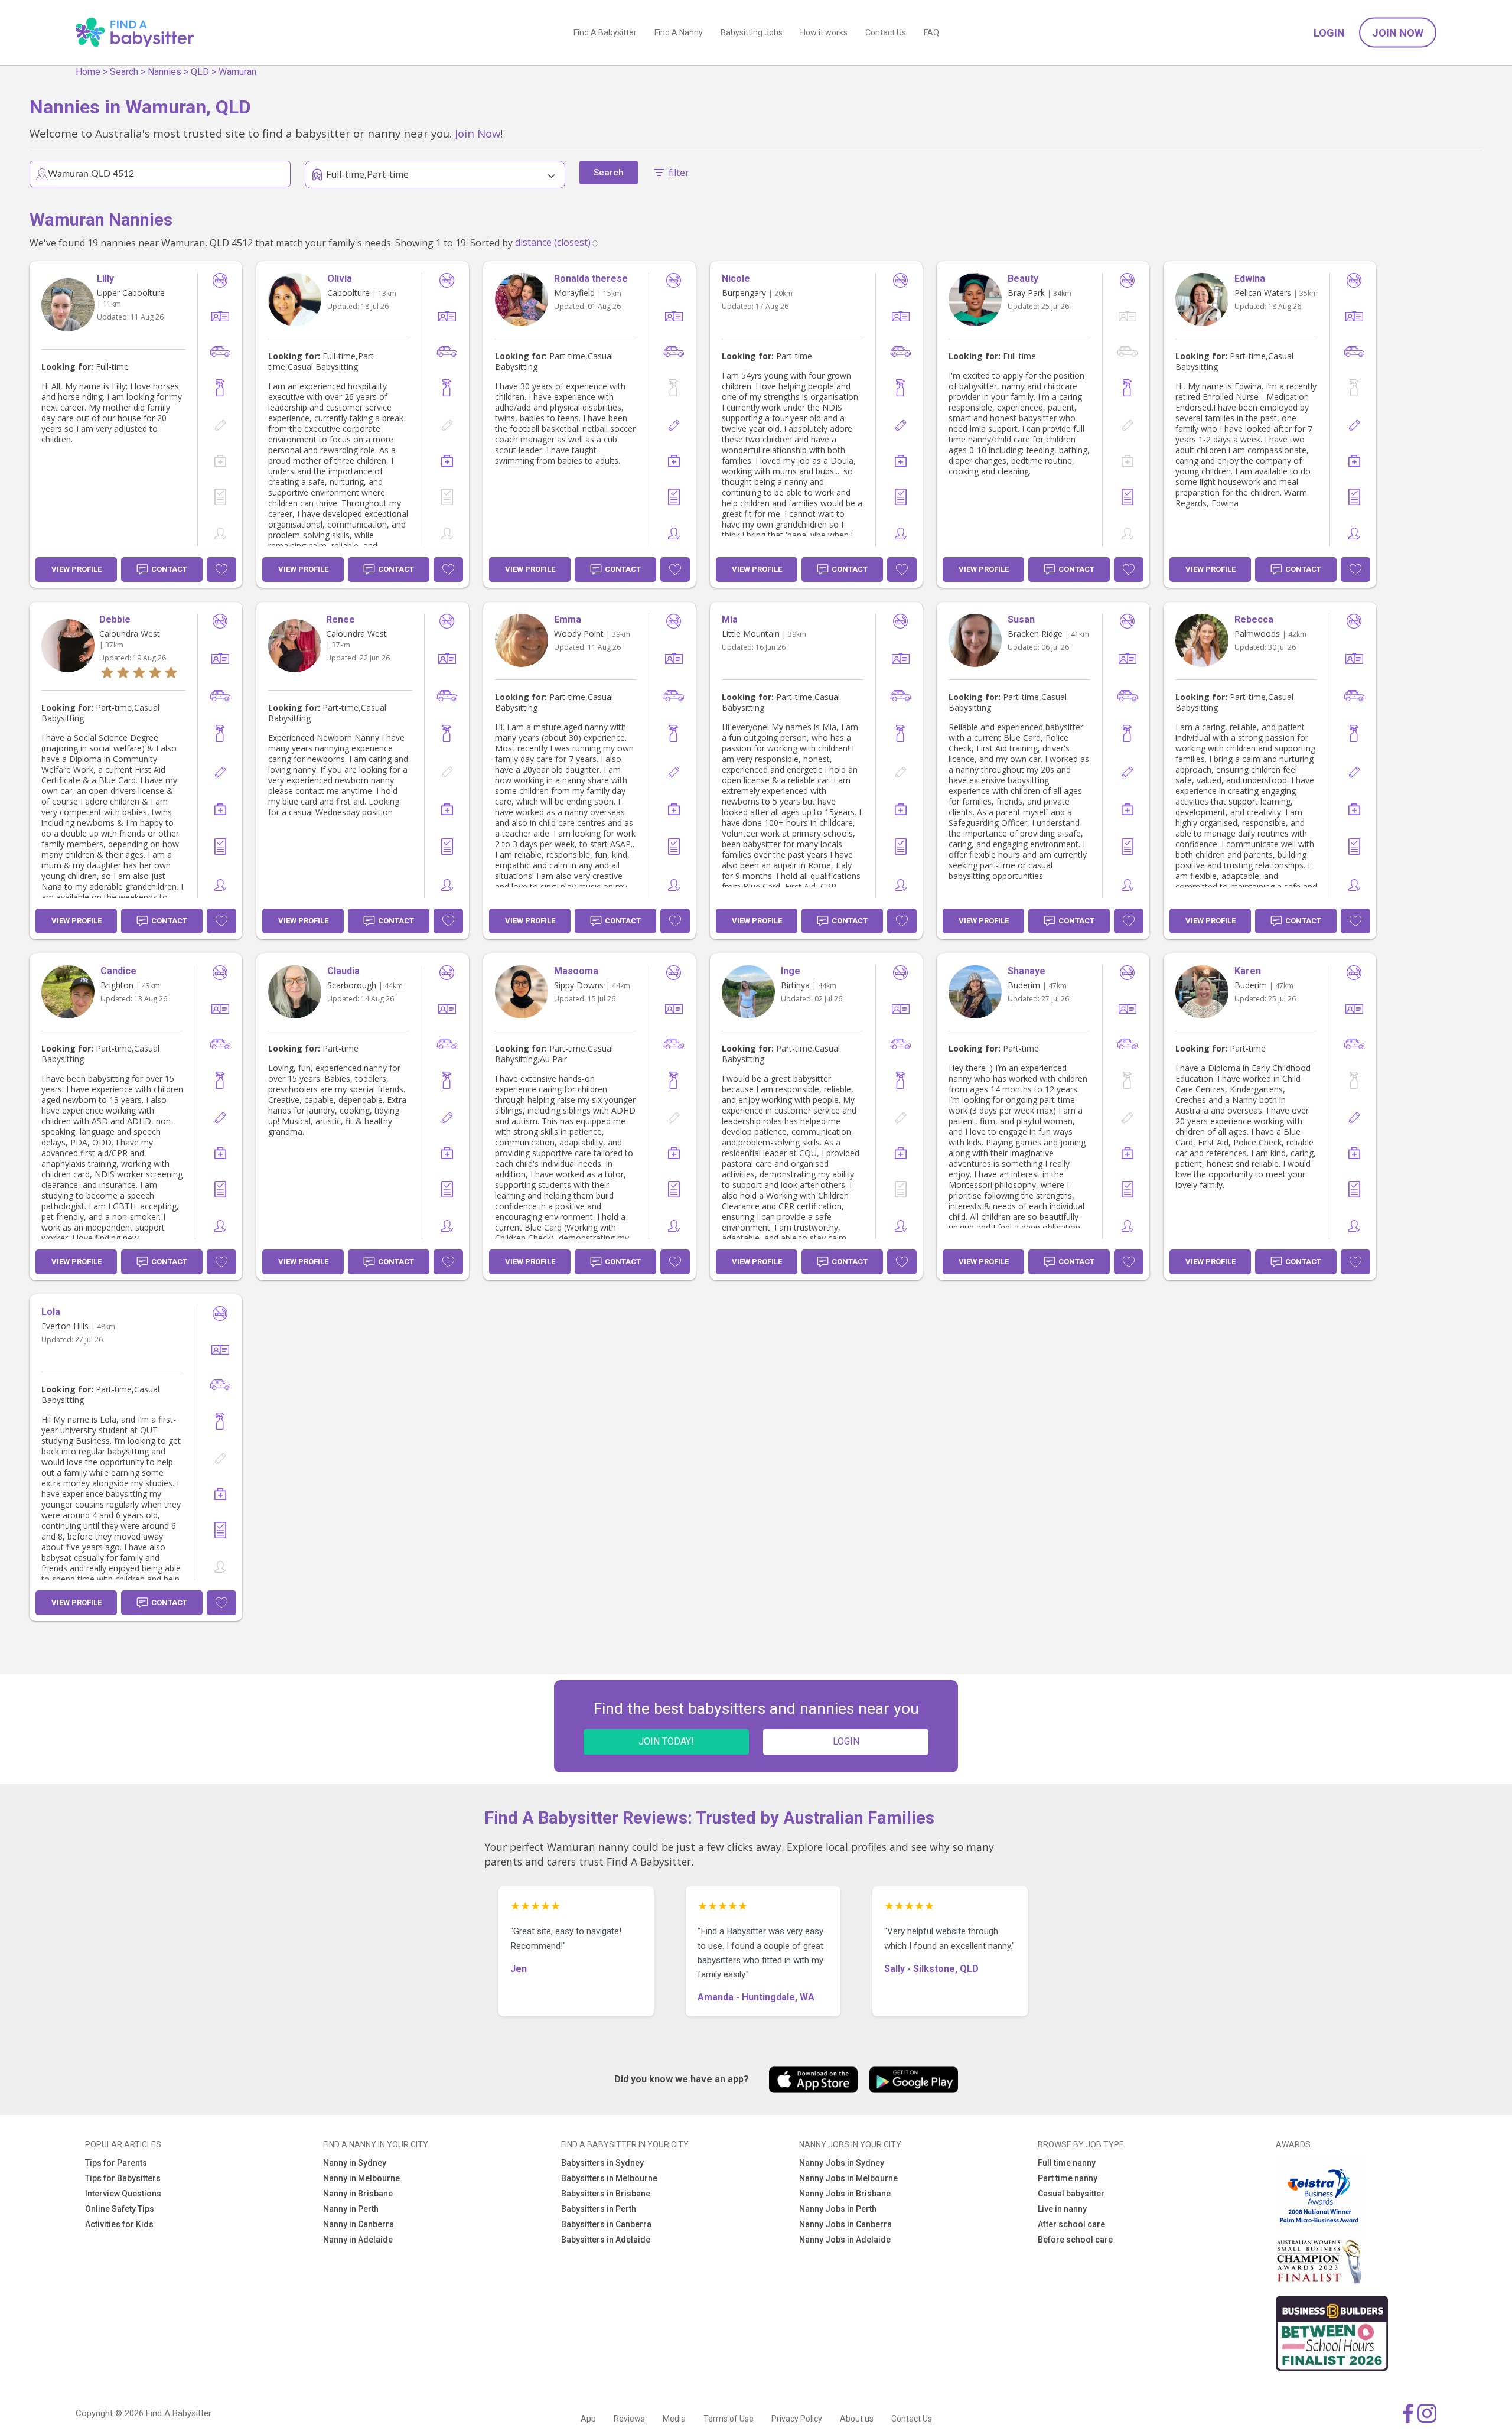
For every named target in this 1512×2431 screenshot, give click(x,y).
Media (674, 2419)
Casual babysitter (1071, 2194)
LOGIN (846, 1741)
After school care (1071, 2224)
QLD (200, 72)
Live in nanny (1062, 2209)
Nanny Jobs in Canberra (845, 2224)
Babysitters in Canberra (606, 2224)
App (588, 2419)
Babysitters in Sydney (602, 2163)
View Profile (76, 569)
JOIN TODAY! (666, 1741)
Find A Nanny (679, 32)
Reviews (629, 2419)
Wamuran (237, 72)
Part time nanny (1068, 2178)
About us (857, 2419)
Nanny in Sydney (355, 2163)
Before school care (1075, 2240)
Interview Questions (123, 2194)
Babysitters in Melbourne (609, 2178)
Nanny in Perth (351, 2209)
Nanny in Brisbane (358, 2194)
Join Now (1398, 33)
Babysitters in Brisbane (606, 2194)
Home (88, 72)
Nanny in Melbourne (361, 2178)
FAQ (931, 32)
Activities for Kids (119, 2224)
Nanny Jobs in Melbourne (848, 2178)
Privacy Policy (797, 2419)
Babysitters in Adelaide (606, 2240)
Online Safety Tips (120, 2209)
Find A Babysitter (605, 32)
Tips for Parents (116, 2163)
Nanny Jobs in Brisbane (845, 2194)
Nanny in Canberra (359, 2224)
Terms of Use (729, 2419)
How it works (824, 32)
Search (124, 72)
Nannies (164, 72)
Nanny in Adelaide (358, 2240)
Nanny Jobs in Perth (838, 2209)
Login (1329, 33)
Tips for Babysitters (123, 2178)
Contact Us (886, 32)
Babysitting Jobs (752, 32)
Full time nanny (1067, 2163)
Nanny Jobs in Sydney (842, 2163)
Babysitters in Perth (599, 2209)
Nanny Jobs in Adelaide (845, 2240)
